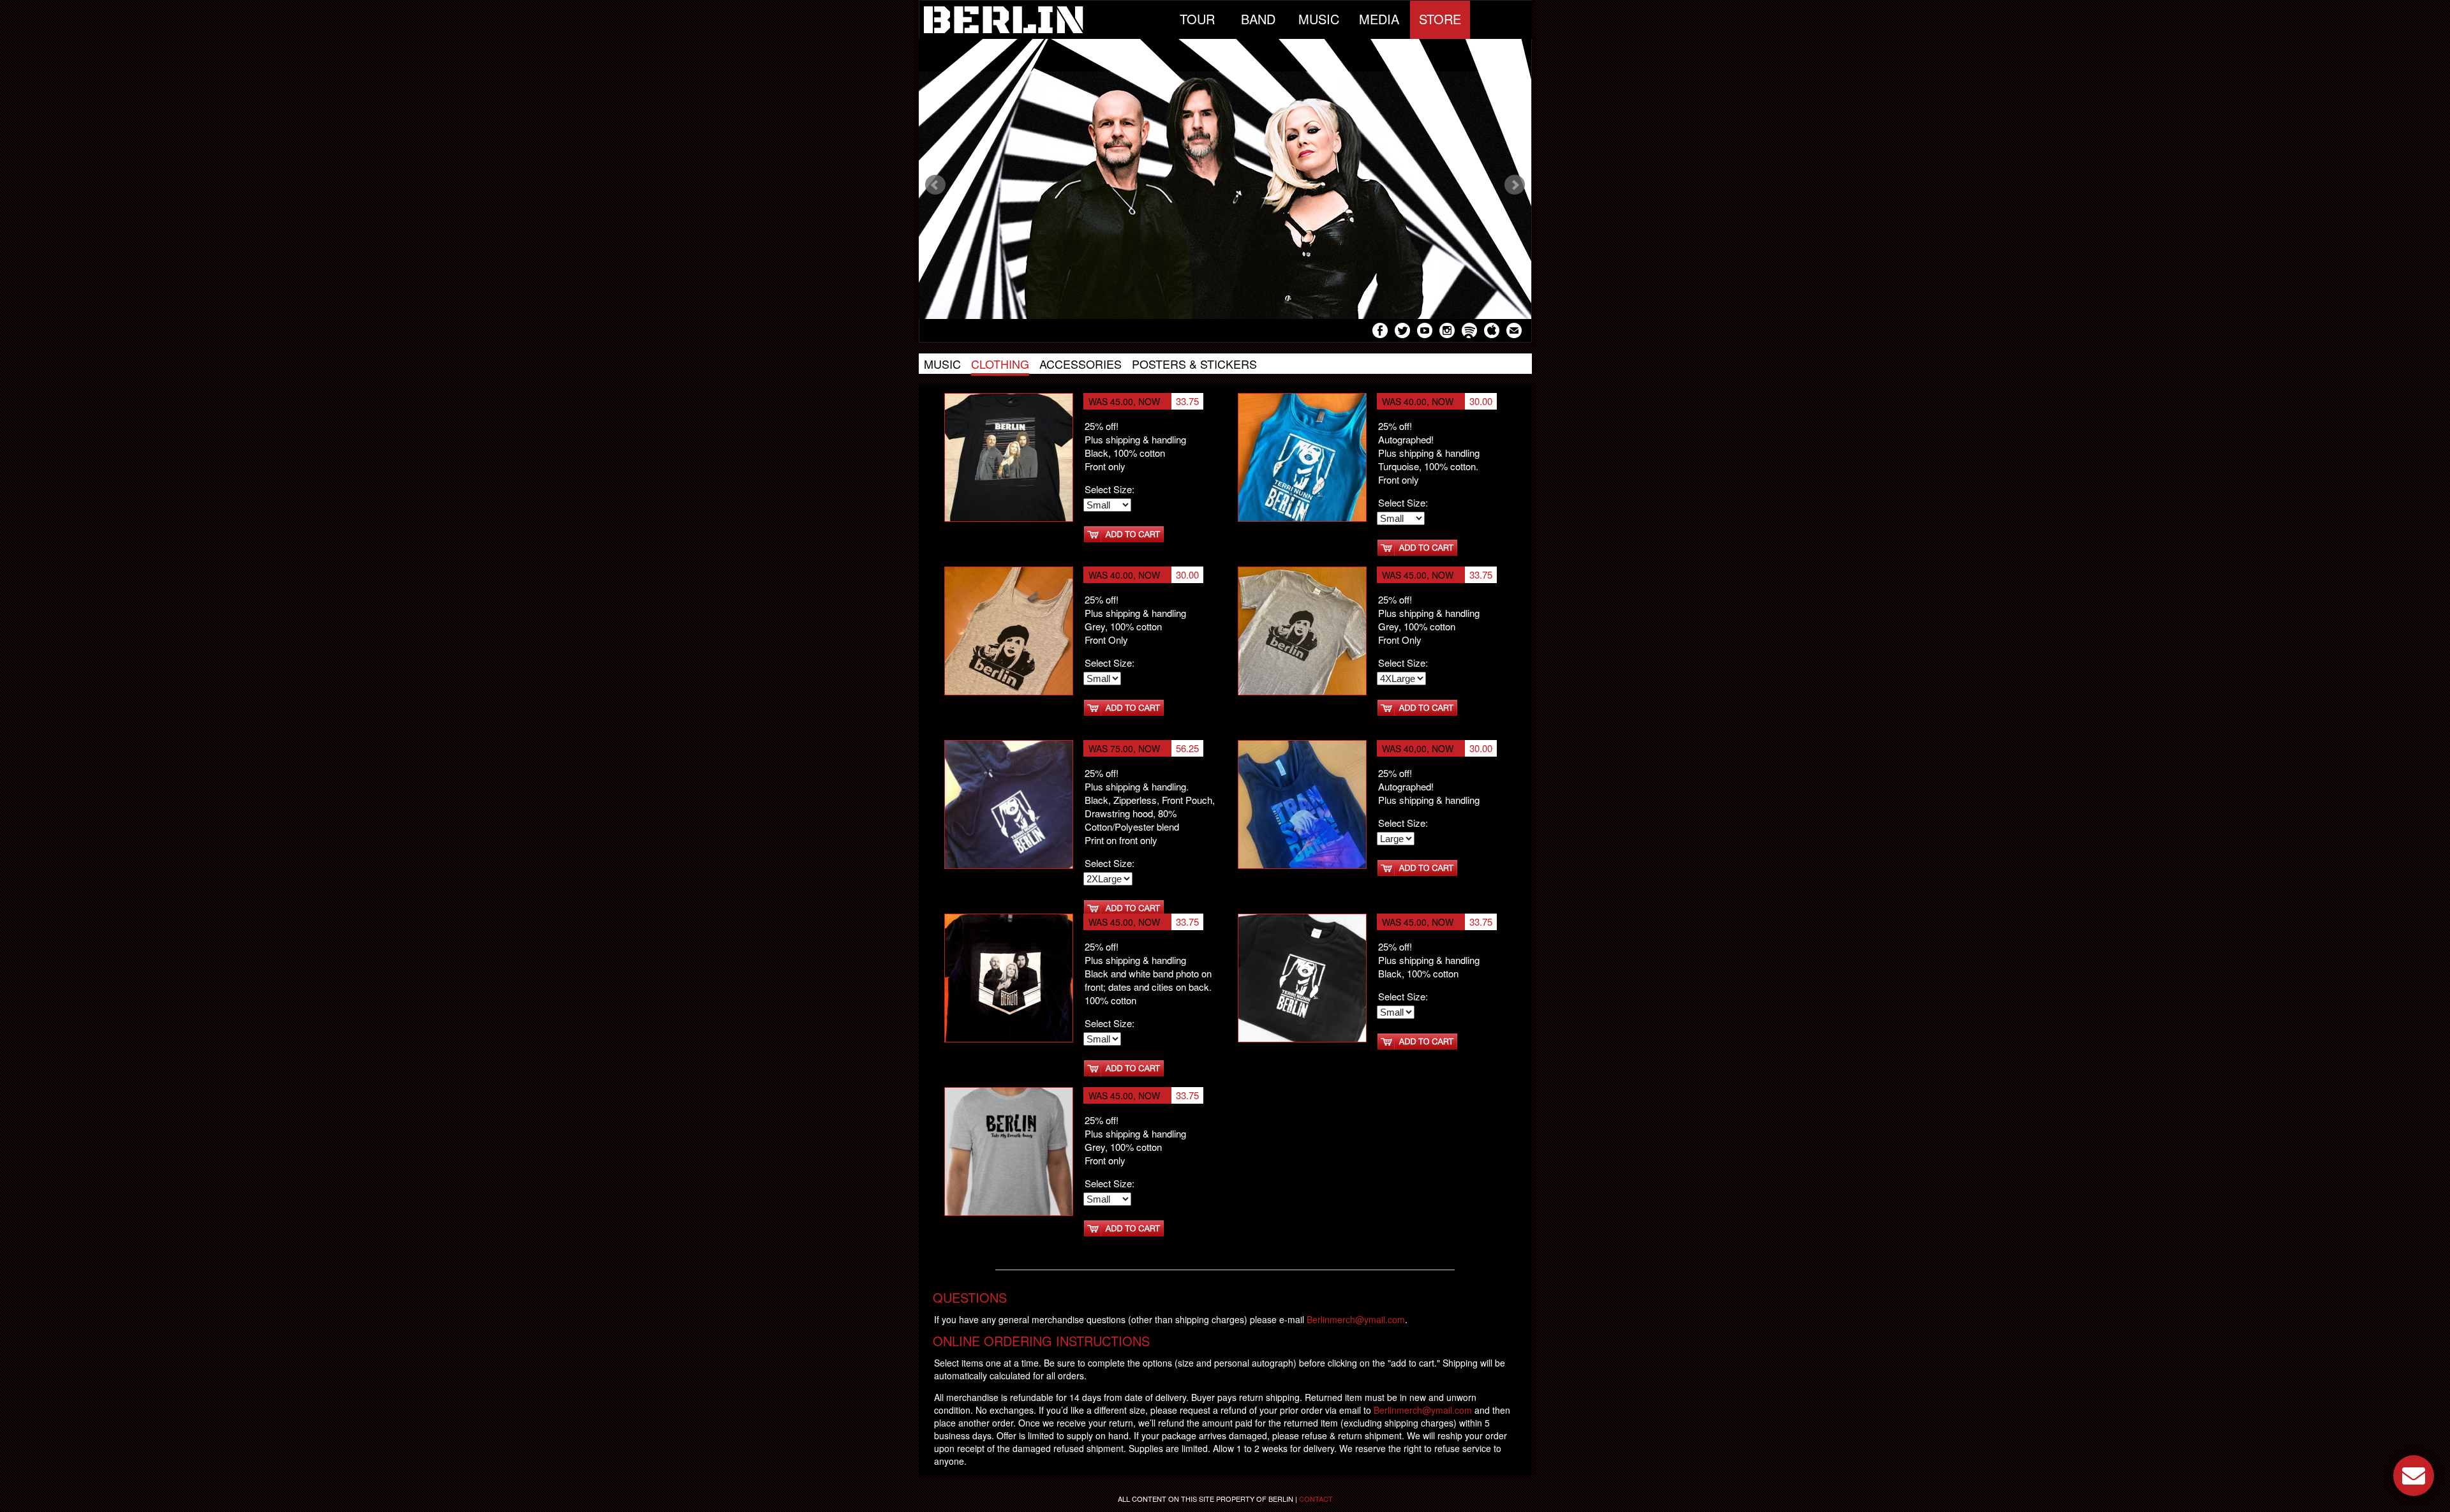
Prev (935, 185)
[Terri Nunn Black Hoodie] (1009, 803)
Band (1258, 19)
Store (1440, 19)
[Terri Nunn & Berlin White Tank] (1009, 630)
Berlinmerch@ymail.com (1356, 1319)
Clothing (1000, 364)
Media (1379, 19)
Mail (1514, 332)
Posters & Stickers (1194, 364)
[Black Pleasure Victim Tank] (1302, 630)
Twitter (1402, 332)
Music (1319, 19)
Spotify (1469, 332)
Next (1515, 185)
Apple (1492, 332)
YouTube (1425, 332)
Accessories (1080, 364)
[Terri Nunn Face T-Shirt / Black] (1009, 1150)
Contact (1316, 1499)
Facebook (1380, 332)
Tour (1197, 19)
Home (1043, 20)
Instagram (1447, 332)
